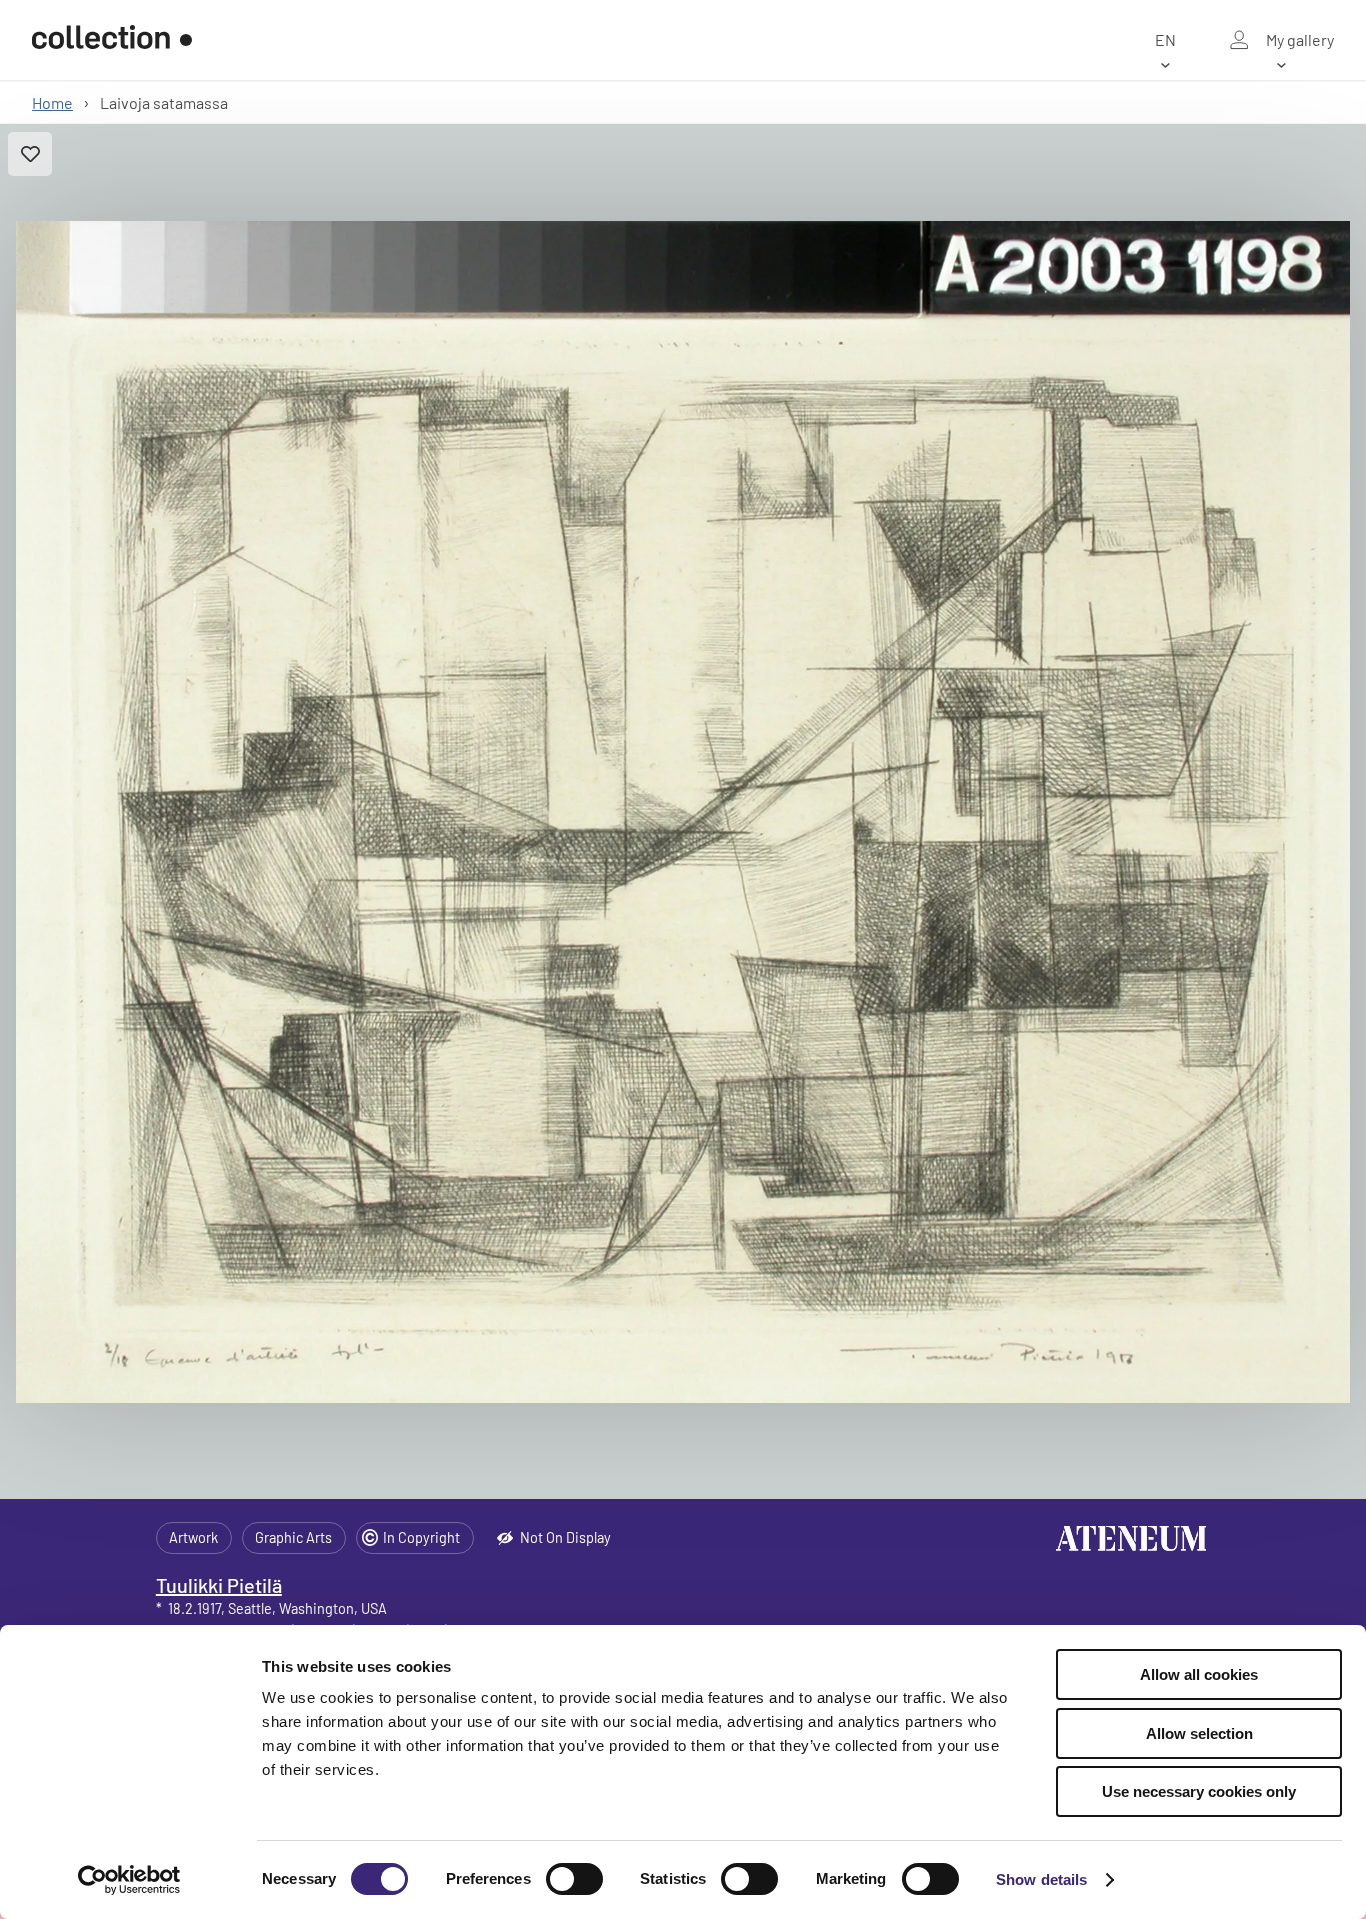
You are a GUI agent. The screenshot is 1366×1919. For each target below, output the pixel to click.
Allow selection (1199, 1733)
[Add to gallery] (30, 154)
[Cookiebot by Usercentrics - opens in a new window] (129, 1880)
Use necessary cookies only (1199, 1791)
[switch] (574, 1879)
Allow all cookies (1199, 1674)
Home (52, 102)
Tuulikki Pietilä (219, 1585)
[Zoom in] (683, 812)
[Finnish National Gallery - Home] (112, 40)
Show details (1041, 1879)
